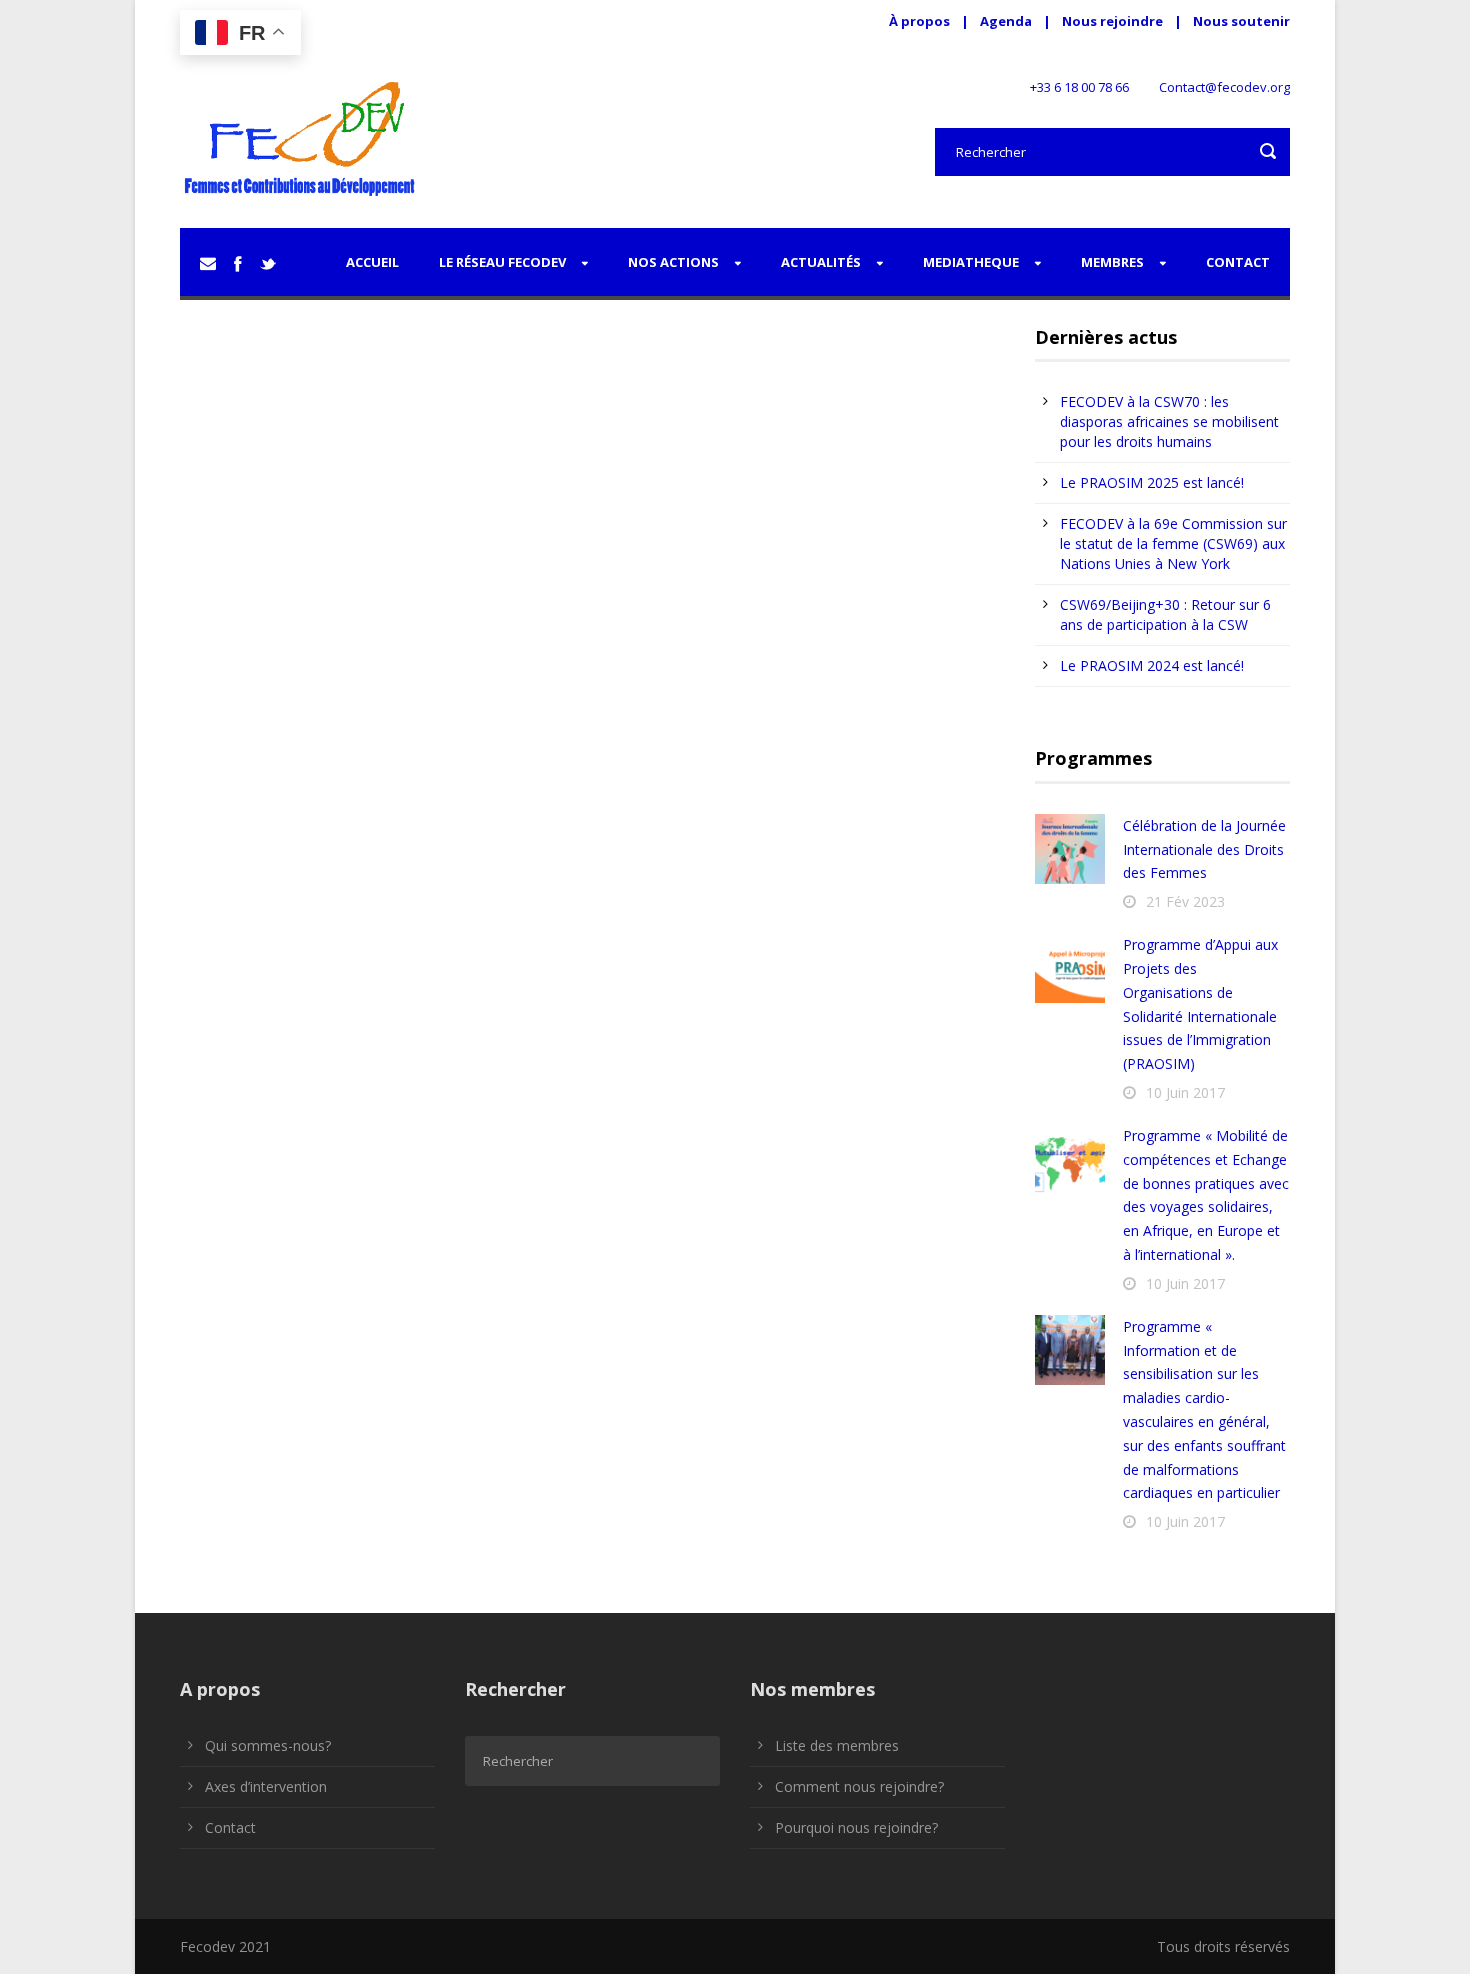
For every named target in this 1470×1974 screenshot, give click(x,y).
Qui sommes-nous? (268, 1745)
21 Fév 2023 (1185, 901)
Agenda (1006, 21)
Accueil (372, 262)
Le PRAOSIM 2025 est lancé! (1152, 482)
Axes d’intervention (266, 1786)
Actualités (821, 262)
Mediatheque (971, 262)
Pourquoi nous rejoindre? (856, 1827)
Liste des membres (837, 1745)
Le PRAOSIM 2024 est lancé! (1152, 665)
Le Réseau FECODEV (502, 262)
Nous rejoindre (1114, 21)
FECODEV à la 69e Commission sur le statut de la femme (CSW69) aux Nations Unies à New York (1173, 543)
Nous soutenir (1241, 21)
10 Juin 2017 (1185, 1092)
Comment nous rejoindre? (859, 1786)
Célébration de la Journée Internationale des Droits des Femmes (1204, 849)
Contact (1238, 262)
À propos (919, 21)
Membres (1112, 262)
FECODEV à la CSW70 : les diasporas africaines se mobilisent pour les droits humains (1169, 421)
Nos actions (673, 262)
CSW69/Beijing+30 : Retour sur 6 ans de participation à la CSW (1165, 614)
